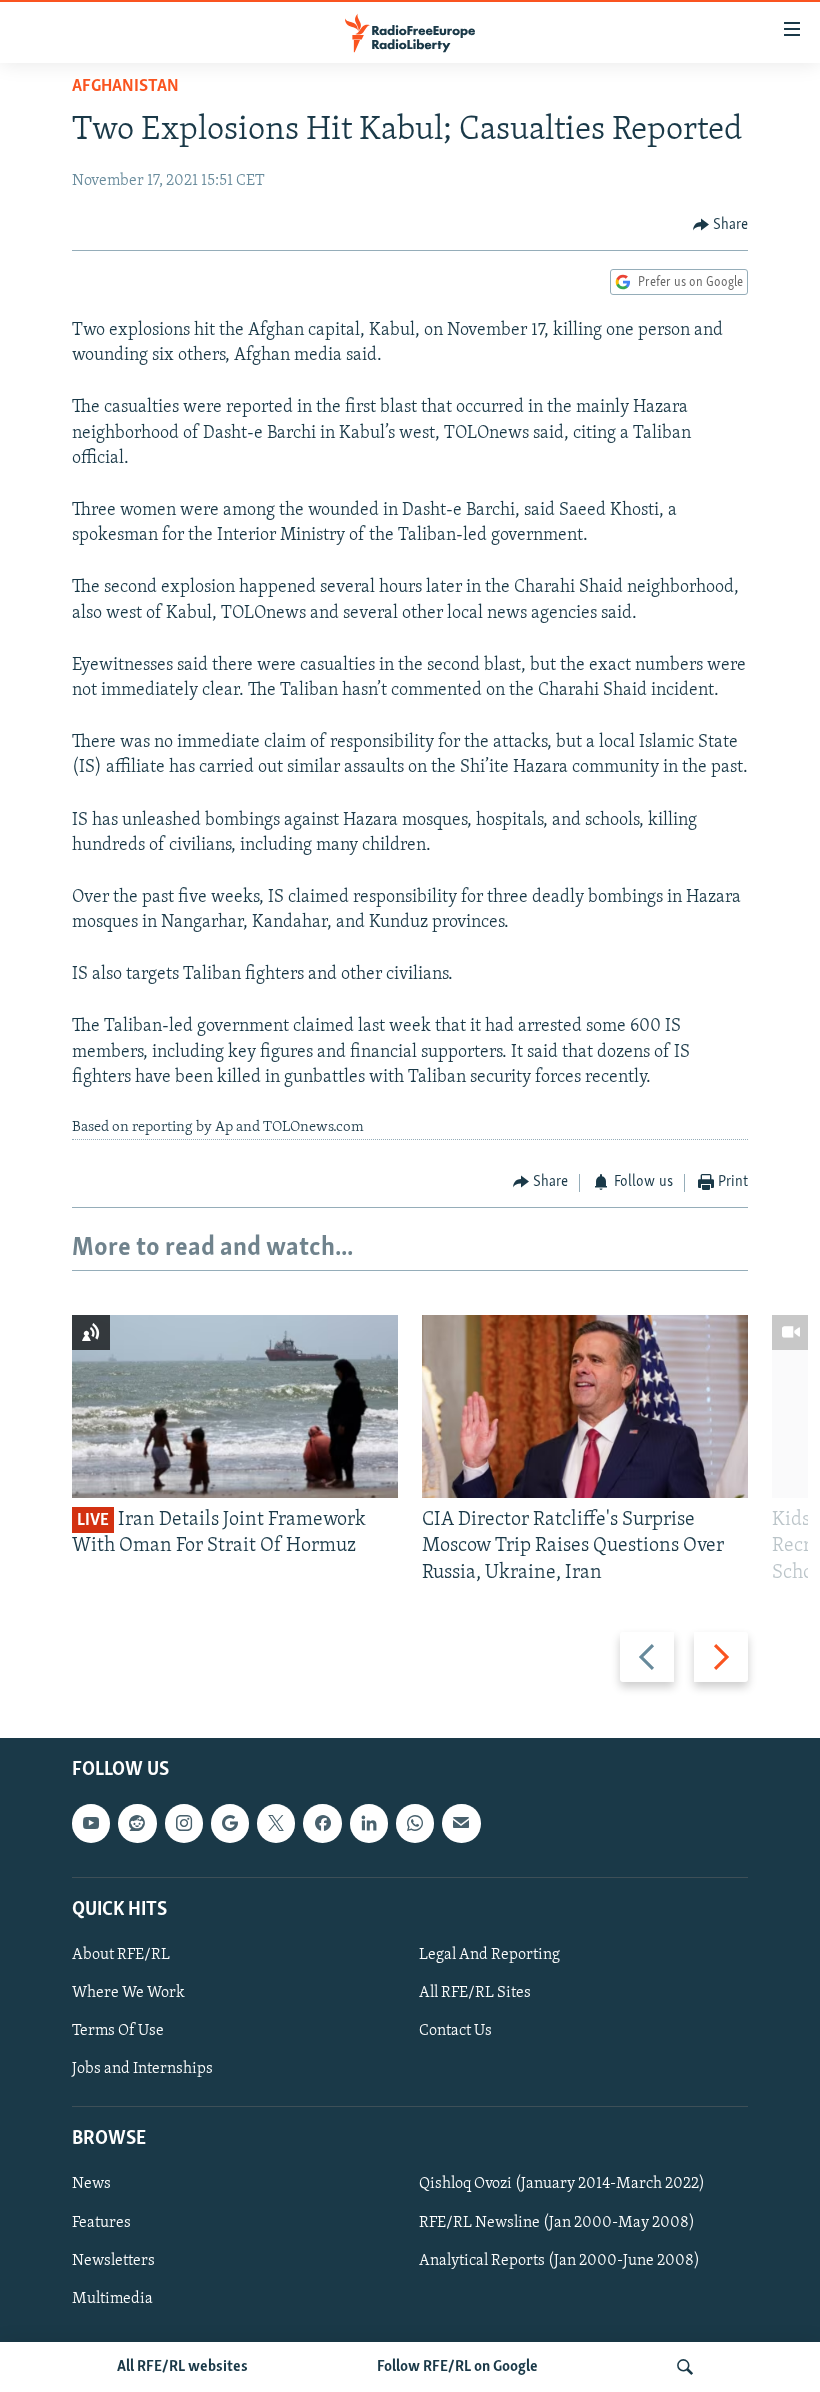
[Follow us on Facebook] (322, 1823)
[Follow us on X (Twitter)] (276, 1823)
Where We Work (128, 1993)
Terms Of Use (118, 2031)
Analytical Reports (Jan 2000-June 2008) (559, 2261)
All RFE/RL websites (182, 2367)
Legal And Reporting (489, 1955)
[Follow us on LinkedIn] (369, 1823)
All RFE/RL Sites (475, 1993)
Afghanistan (125, 87)
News (91, 2185)
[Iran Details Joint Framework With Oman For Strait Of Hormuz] (235, 1406)
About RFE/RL (121, 1955)
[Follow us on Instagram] (184, 1823)
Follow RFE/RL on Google (457, 2367)
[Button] (721, 225)
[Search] (685, 2367)
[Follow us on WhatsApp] (415, 1823)
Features (101, 2223)
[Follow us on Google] (230, 1823)
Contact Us (455, 2031)
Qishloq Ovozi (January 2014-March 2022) (562, 2185)
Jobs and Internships (142, 2069)
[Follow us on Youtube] (91, 1823)
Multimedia (112, 2299)
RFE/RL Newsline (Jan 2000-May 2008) (557, 2223)
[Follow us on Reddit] (137, 1823)
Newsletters (113, 2261)
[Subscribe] (461, 1823)
